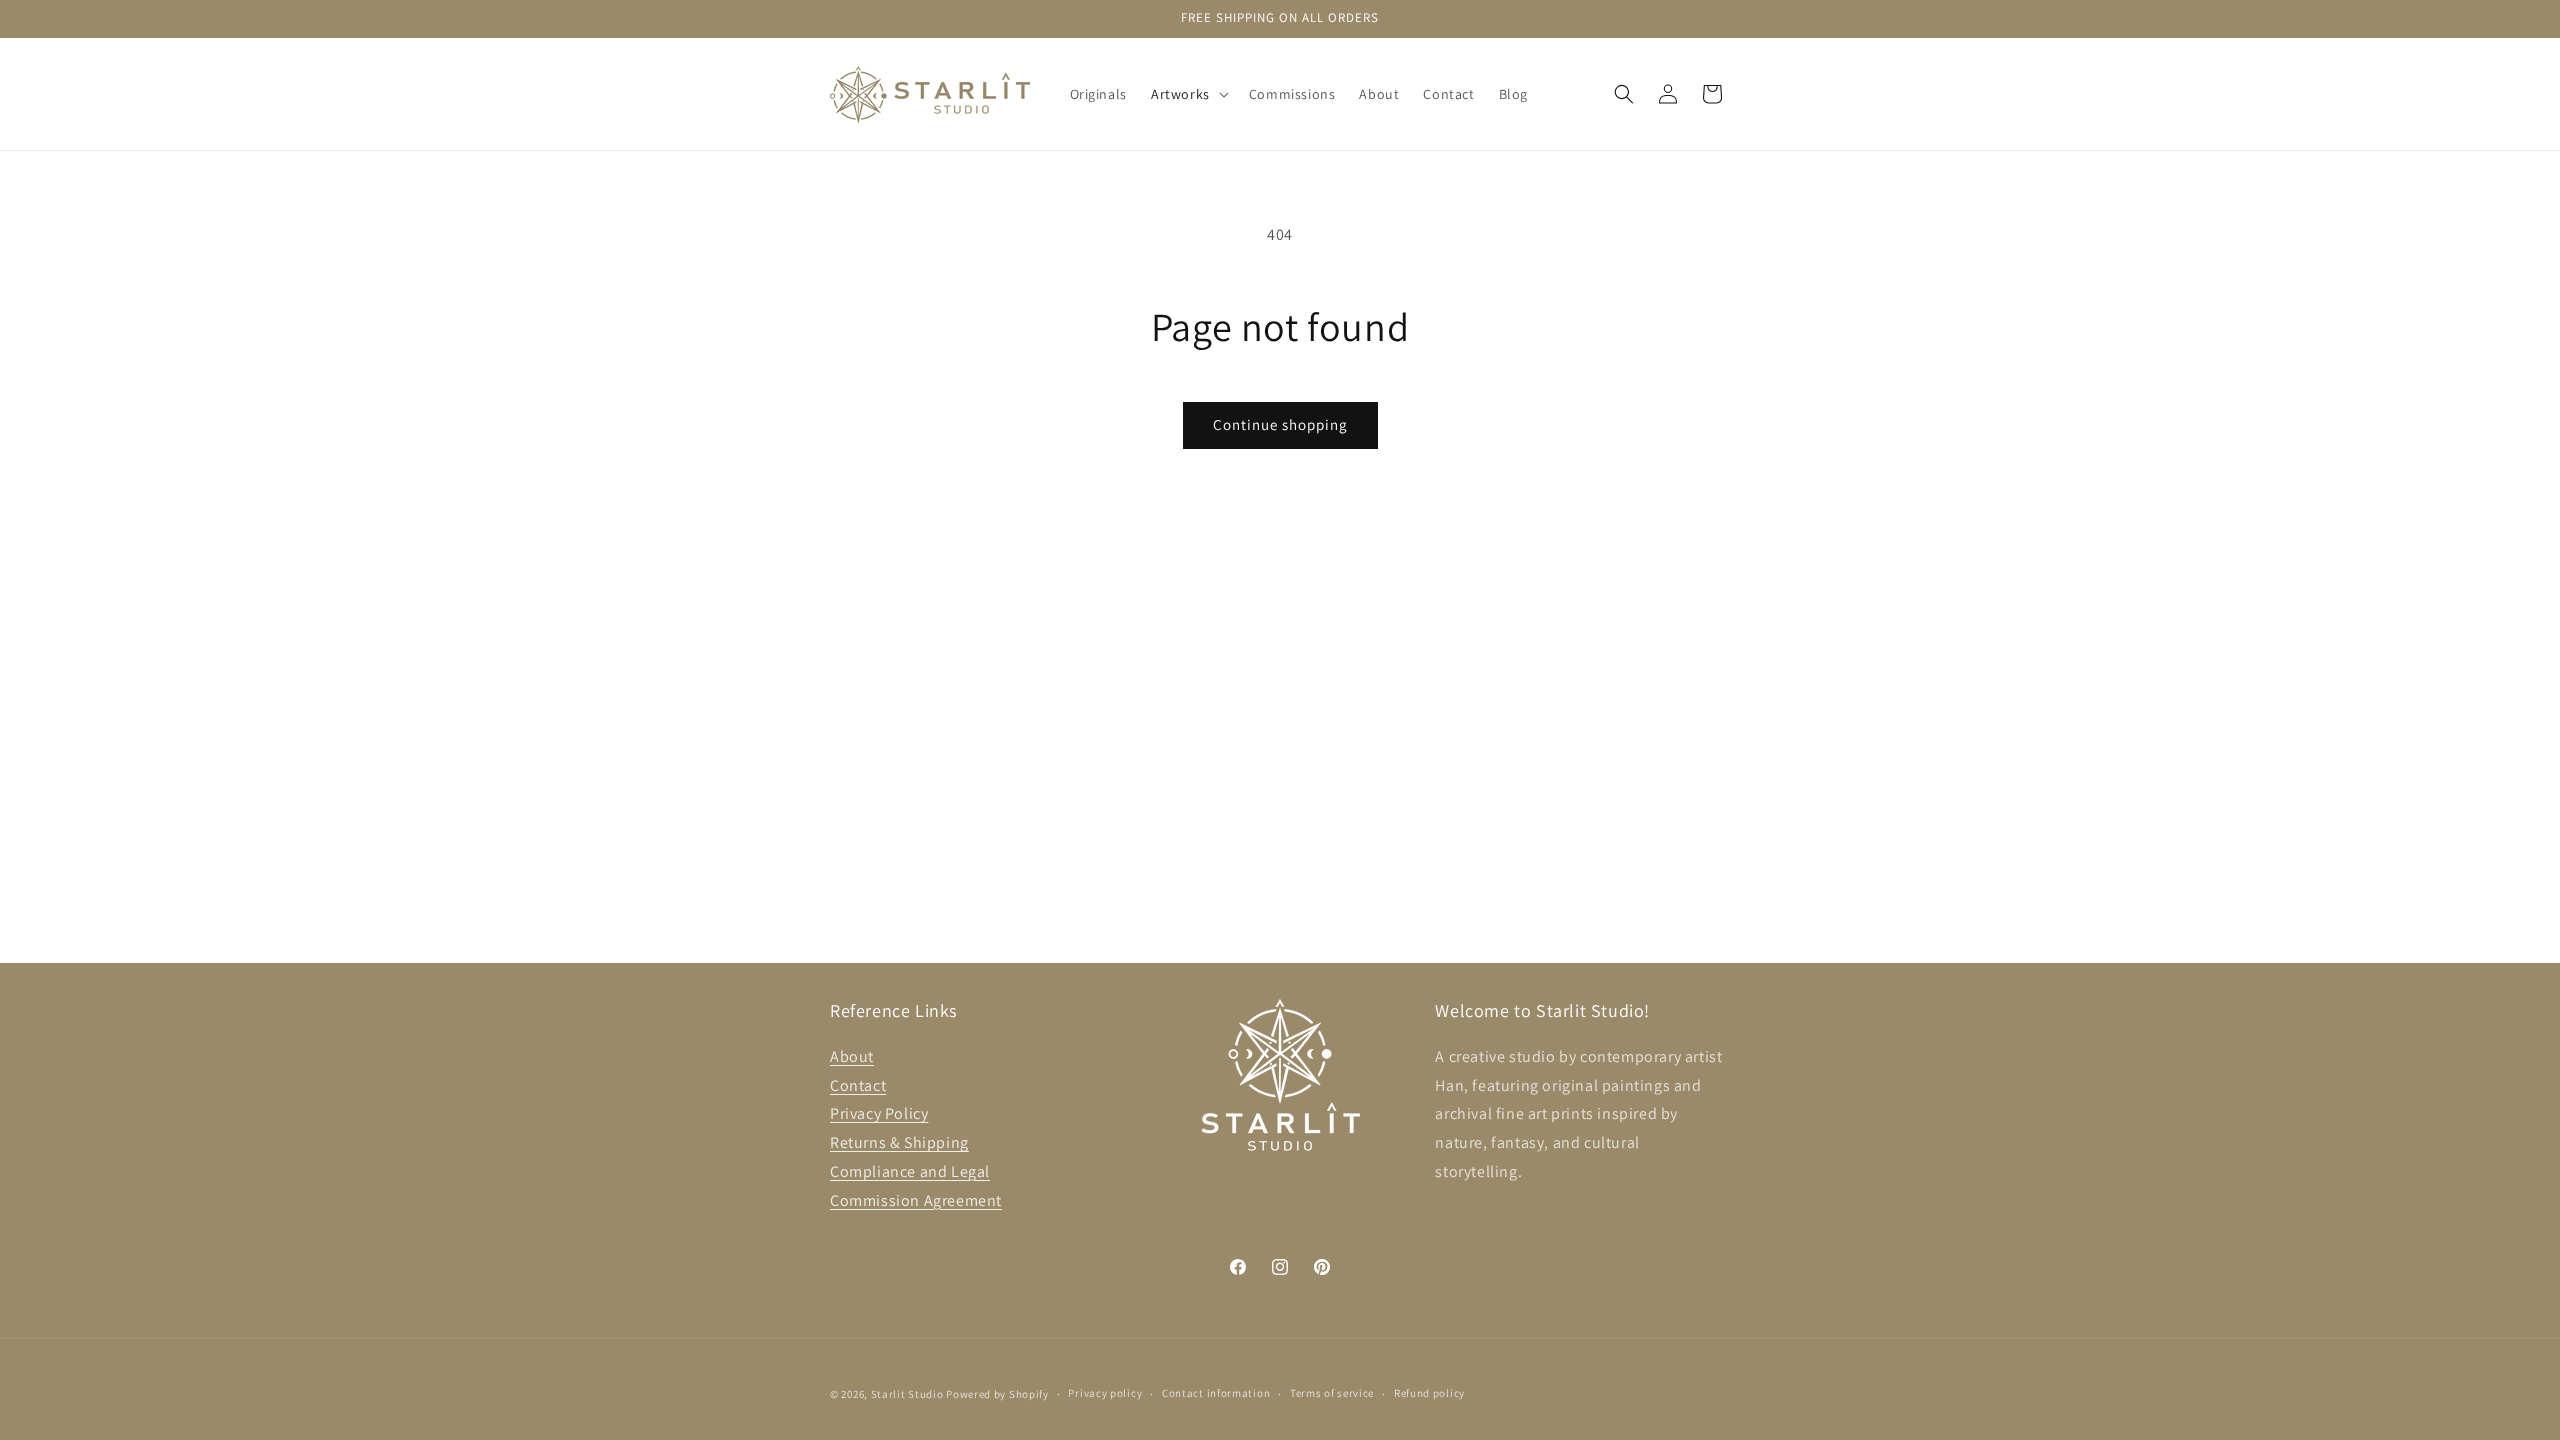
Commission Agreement (916, 1200)
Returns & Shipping (899, 1142)
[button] (1188, 94)
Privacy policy (1105, 1393)
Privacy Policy (879, 1113)
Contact (858, 1085)
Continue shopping (1280, 424)
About (852, 1056)
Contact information (1216, 1393)
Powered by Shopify (997, 1394)
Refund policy (1429, 1393)
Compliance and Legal (910, 1171)
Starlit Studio (907, 1394)
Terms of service (1332, 1393)
